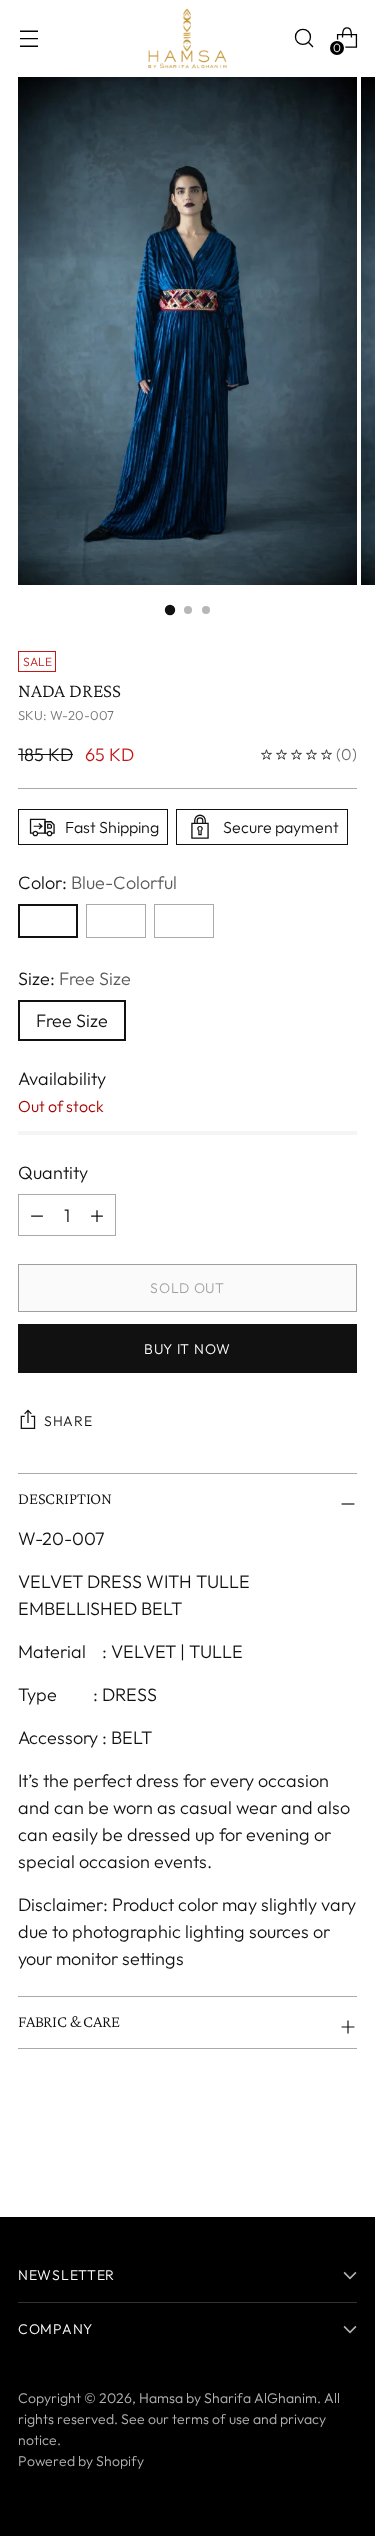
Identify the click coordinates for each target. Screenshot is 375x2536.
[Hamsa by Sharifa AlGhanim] (188, 38)
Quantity (53, 1172)
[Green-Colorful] (116, 921)
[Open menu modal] (28, 38)
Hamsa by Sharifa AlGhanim (228, 2398)
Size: (74, 978)
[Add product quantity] (37, 1215)
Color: (97, 882)
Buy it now (187, 1349)
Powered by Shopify (81, 2461)
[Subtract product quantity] (97, 1215)
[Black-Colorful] (184, 921)
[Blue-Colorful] (48, 921)
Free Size (72, 1020)
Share (68, 1421)
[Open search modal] (303, 38)
